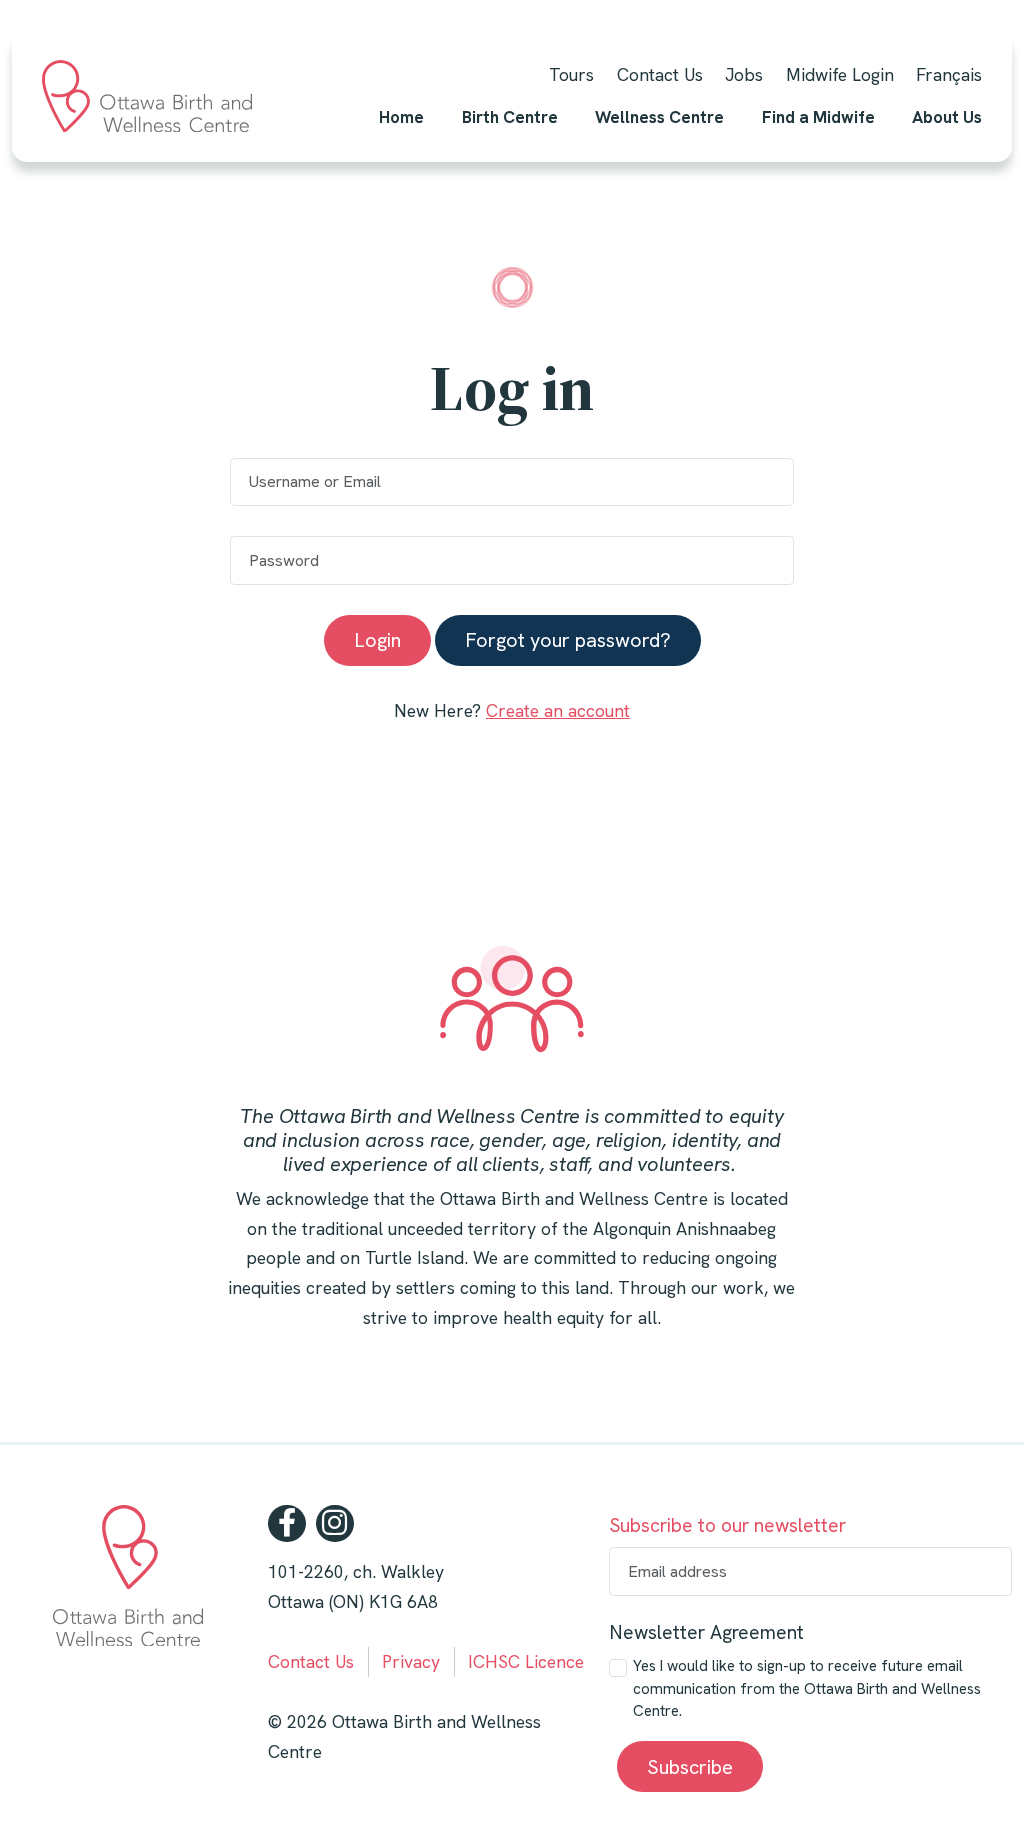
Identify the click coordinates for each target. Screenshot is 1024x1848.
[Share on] (287, 1524)
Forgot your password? (568, 640)
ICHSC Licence (526, 1661)
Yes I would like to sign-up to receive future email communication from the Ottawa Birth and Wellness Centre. (807, 1689)
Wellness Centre (659, 117)
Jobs (744, 74)
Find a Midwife (818, 117)
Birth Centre (510, 117)
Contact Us (660, 74)
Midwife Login (840, 74)
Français (949, 74)
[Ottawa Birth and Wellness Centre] (147, 96)
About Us (947, 117)
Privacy (411, 1661)
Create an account (558, 710)
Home (401, 117)
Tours (571, 74)
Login (377, 640)
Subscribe (690, 1767)
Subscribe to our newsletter (727, 1525)
